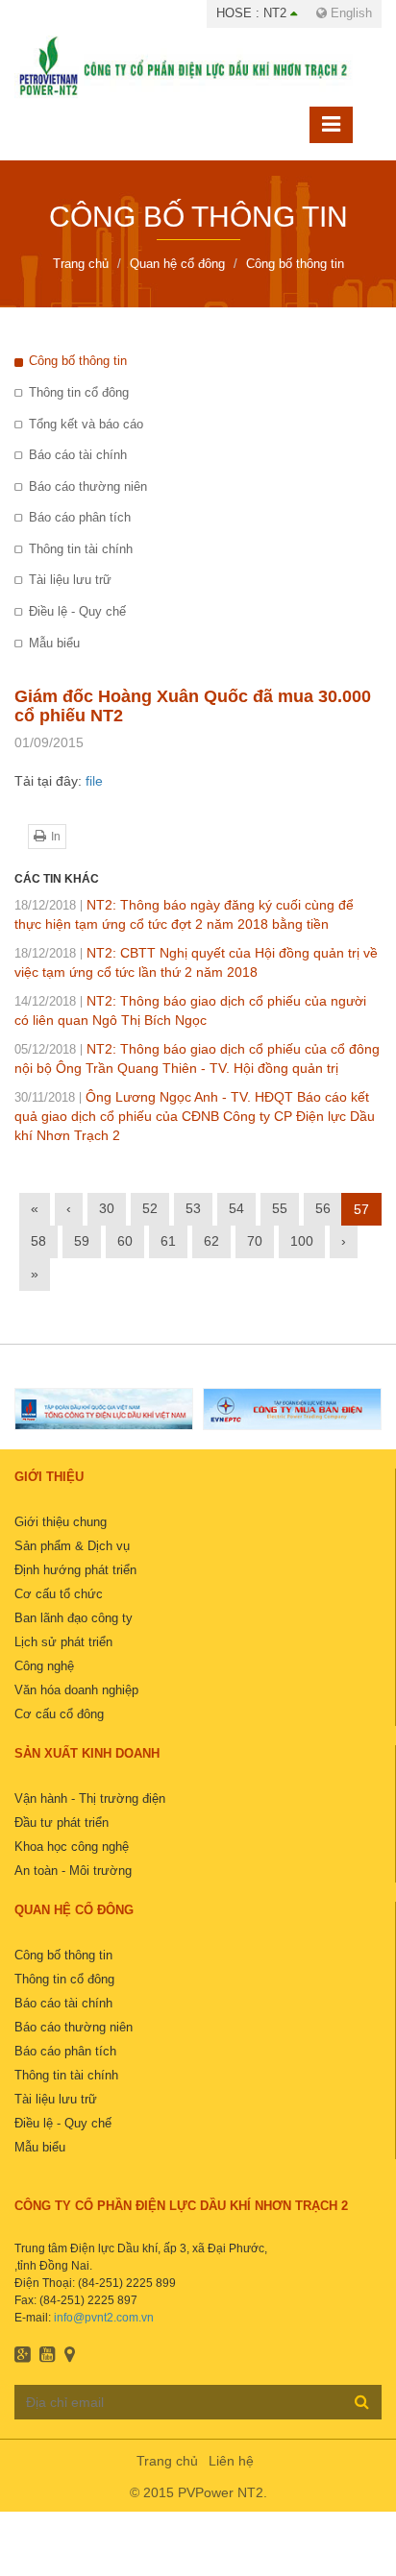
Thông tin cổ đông (79, 392)
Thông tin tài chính (81, 549)
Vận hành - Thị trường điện (90, 1798)
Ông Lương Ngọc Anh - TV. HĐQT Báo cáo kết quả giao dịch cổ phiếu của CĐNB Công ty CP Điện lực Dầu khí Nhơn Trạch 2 (195, 1116)
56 (323, 1208)
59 (82, 1241)
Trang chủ (167, 2461)
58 (38, 1241)
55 (280, 1208)
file (94, 781)
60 (125, 1241)
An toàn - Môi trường (73, 1871)
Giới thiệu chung (61, 1522)
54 (236, 1208)
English (349, 13)
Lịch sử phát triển (63, 1642)
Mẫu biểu (54, 643)
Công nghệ (44, 1666)
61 (168, 1241)
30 (107, 1208)
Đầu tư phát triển (62, 1823)
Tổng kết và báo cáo (86, 424)
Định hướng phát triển (75, 1570)
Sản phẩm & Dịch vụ (72, 1546)
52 (150, 1208)
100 (302, 1241)
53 (193, 1208)
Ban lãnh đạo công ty (74, 1618)
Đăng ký (362, 2401)
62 (211, 1241)
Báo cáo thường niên (88, 486)
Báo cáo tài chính (78, 455)
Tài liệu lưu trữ (70, 580)
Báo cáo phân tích (80, 517)
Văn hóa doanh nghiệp (76, 1690)
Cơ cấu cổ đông (59, 1714)
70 (255, 1241)
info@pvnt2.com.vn (104, 2318)
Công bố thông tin (78, 361)
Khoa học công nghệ (72, 1847)
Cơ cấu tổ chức (59, 1594)
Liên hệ (231, 2461)
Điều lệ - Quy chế (77, 611)
